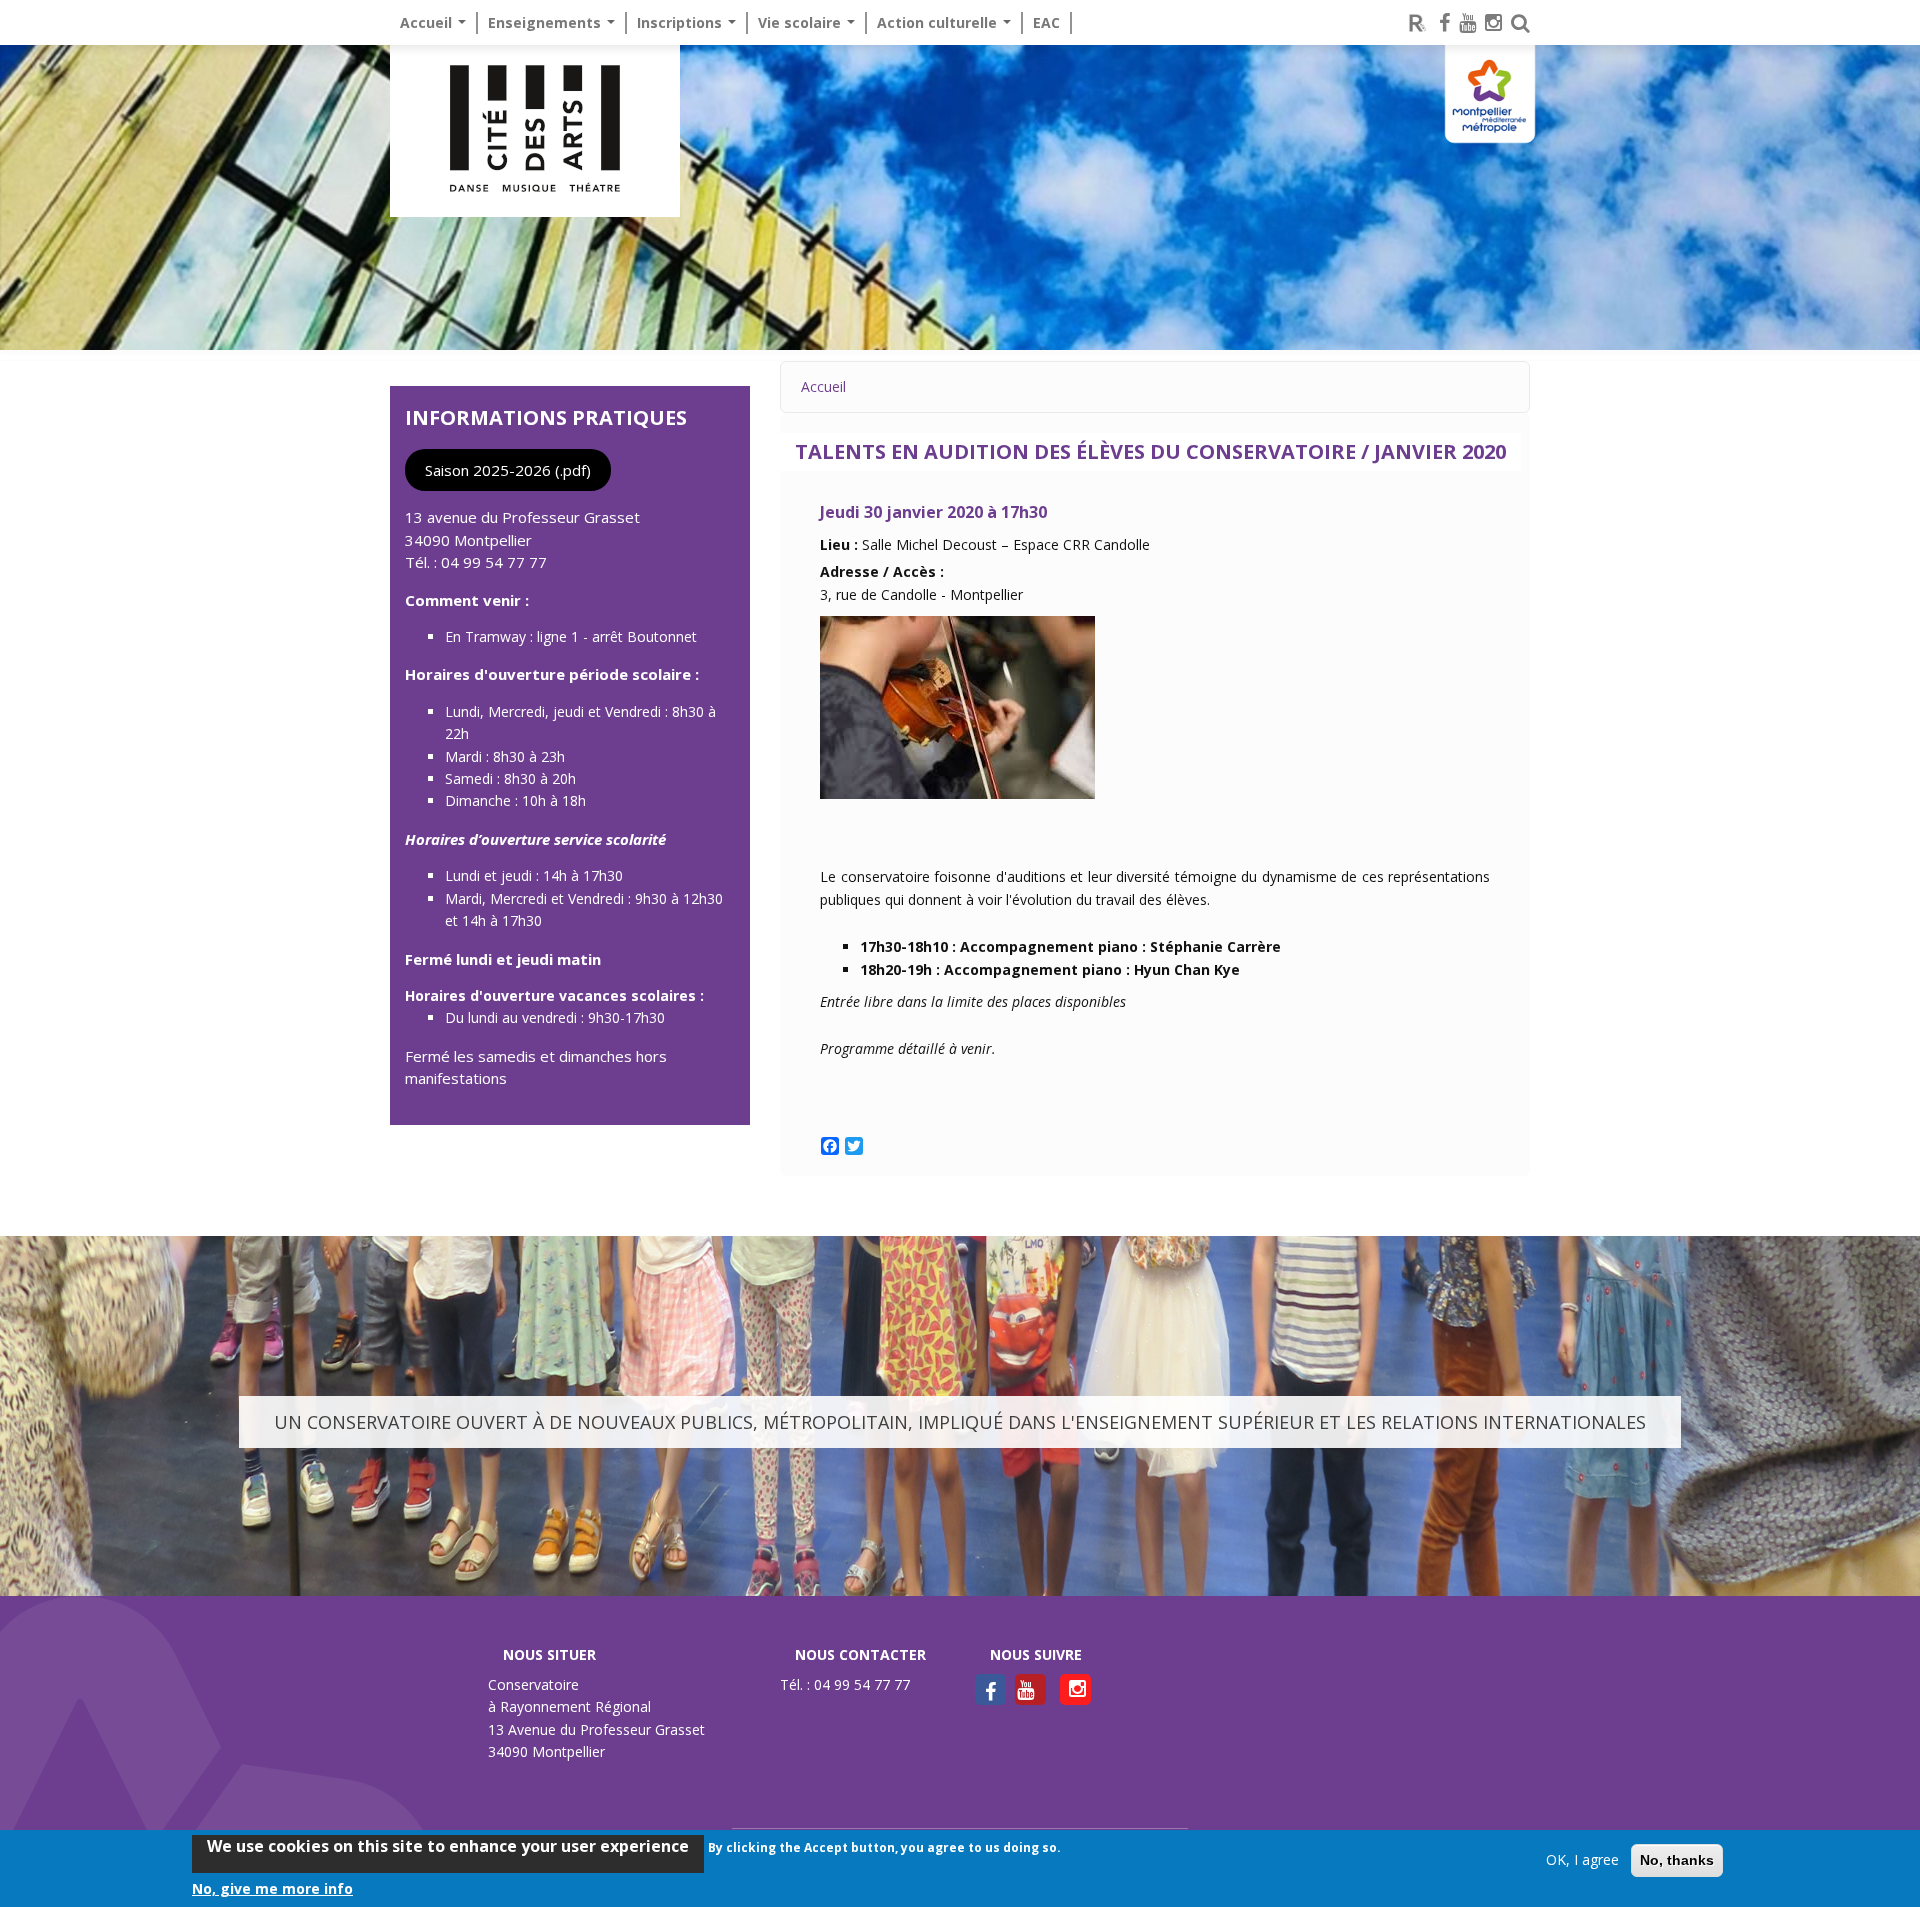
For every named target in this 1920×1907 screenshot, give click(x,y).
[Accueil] (535, 131)
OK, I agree (1582, 1859)
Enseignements (546, 22)
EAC (1046, 22)
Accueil (428, 22)
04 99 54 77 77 (494, 562)
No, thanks (1677, 1860)
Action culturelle (939, 22)
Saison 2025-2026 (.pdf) (508, 470)
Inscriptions (681, 22)
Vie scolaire (801, 22)
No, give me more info (272, 1888)
